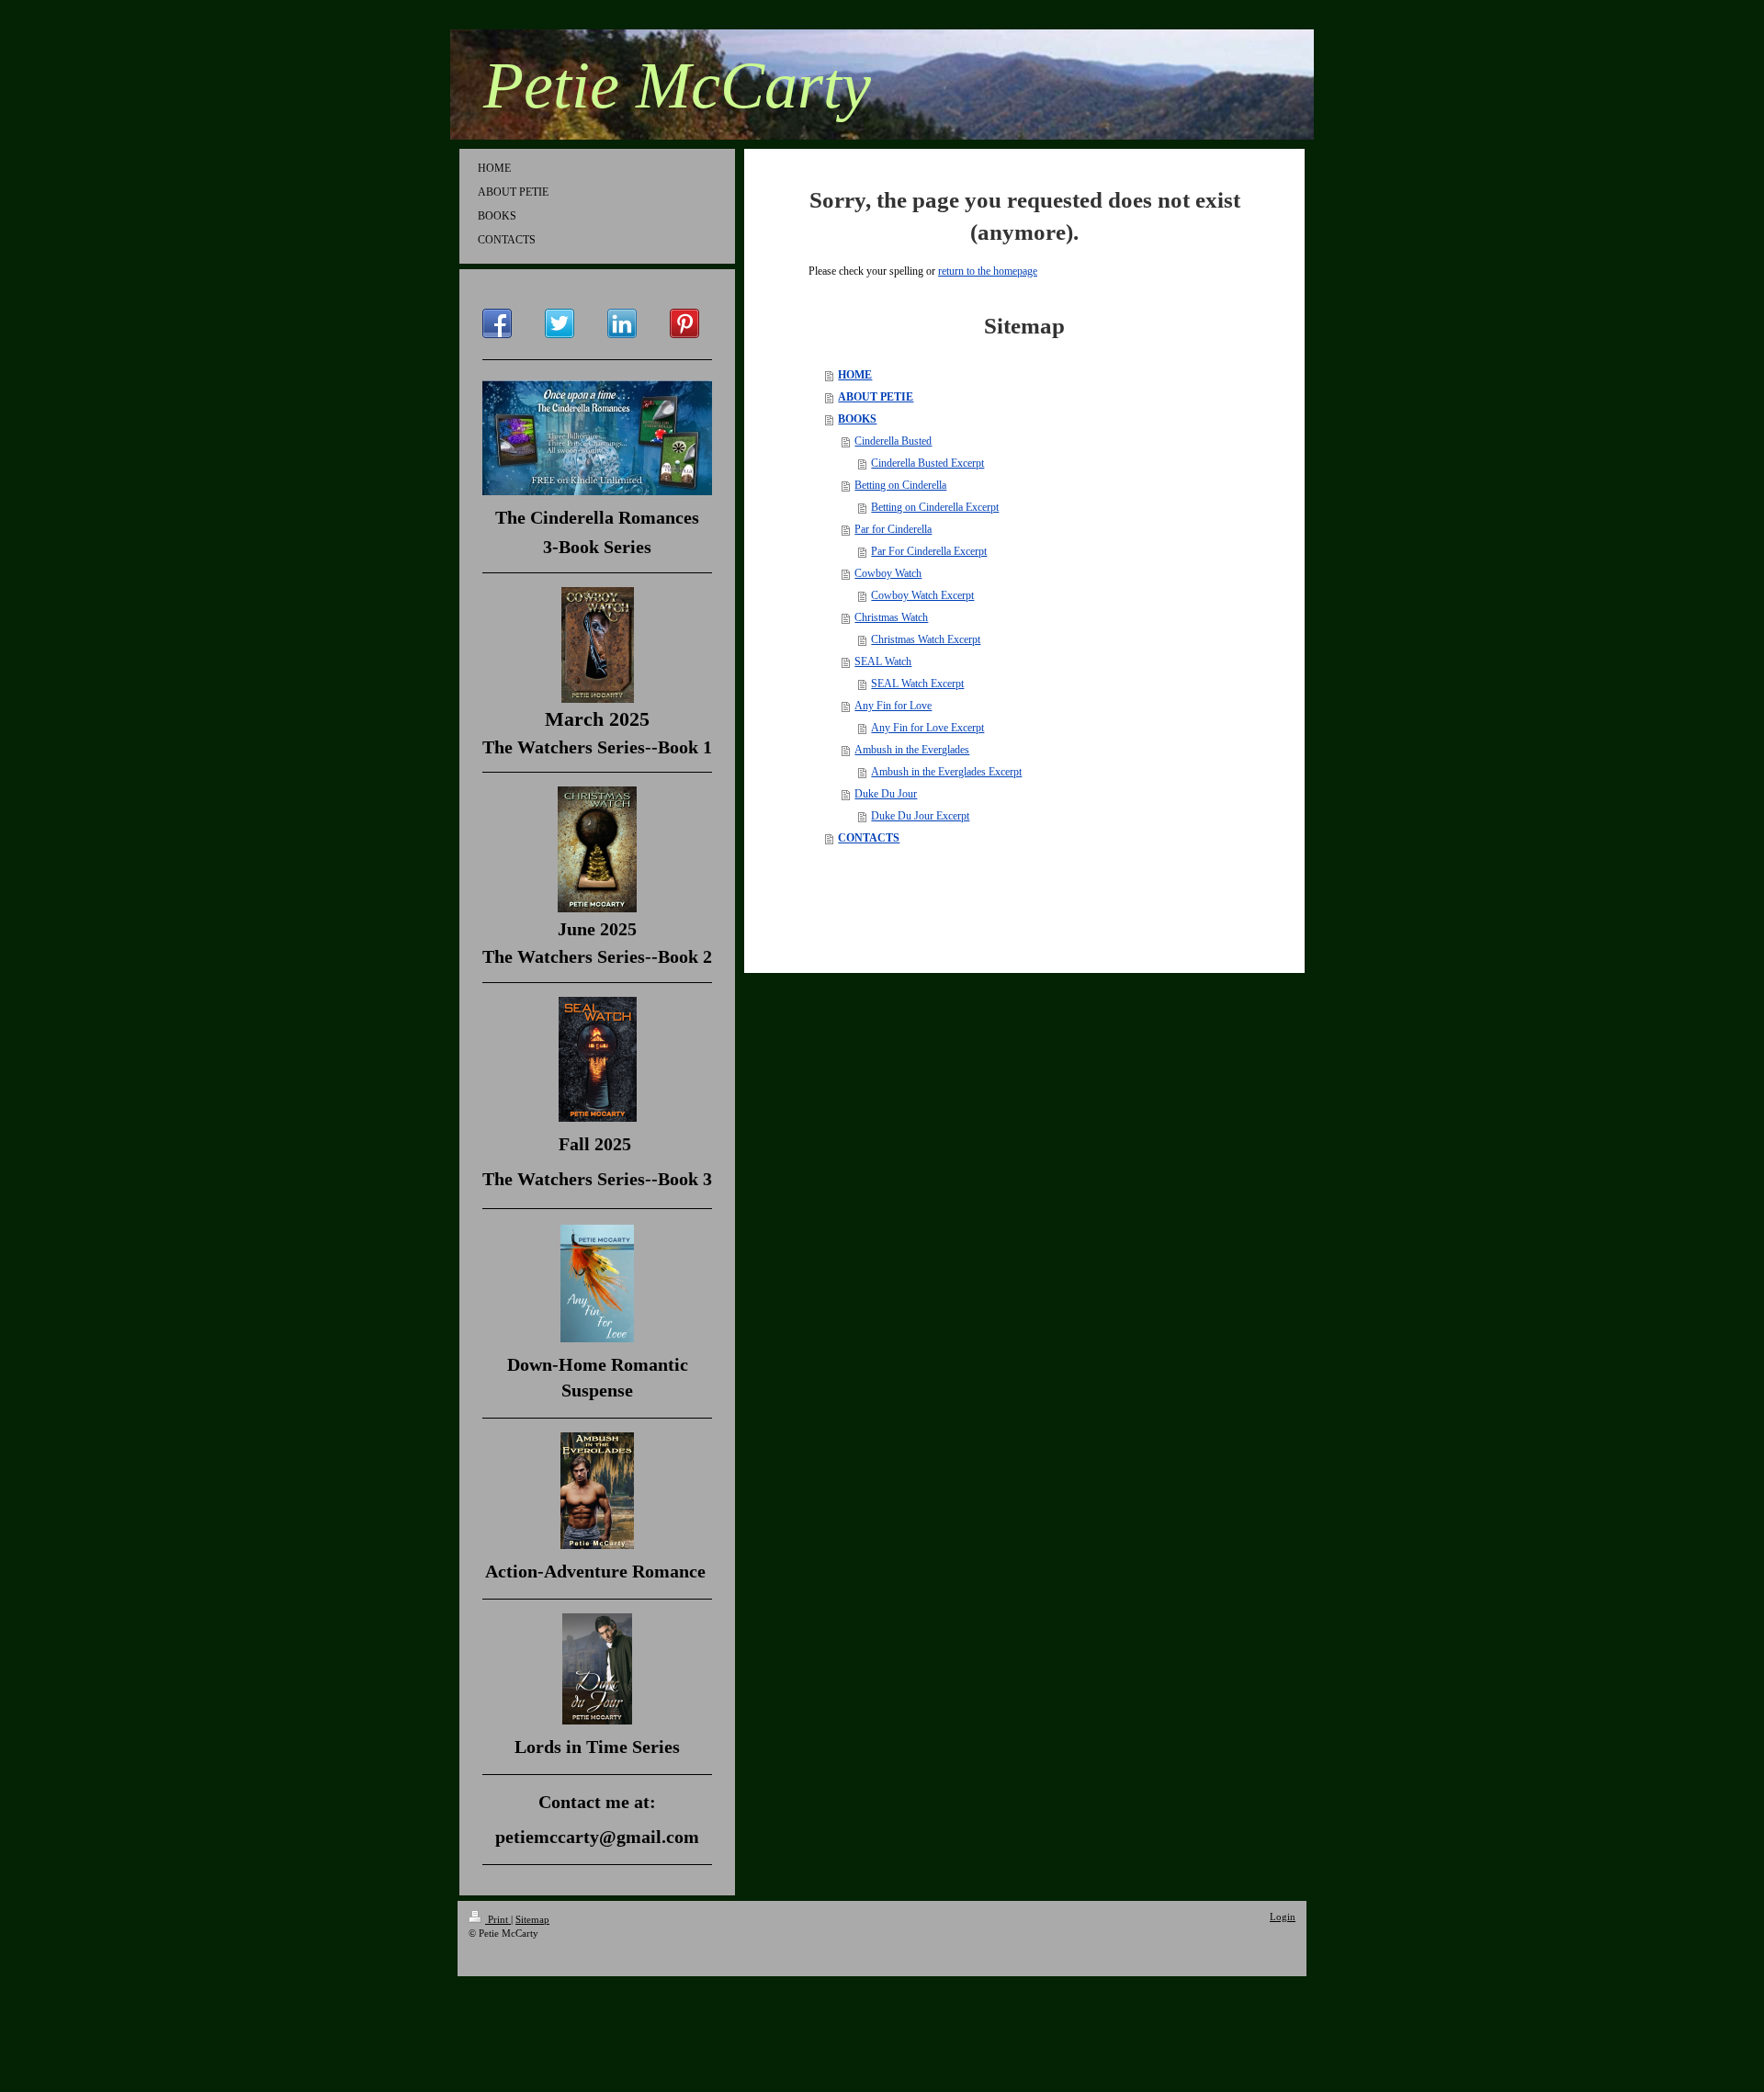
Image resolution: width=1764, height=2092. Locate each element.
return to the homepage (988, 271)
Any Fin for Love (893, 706)
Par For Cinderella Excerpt (929, 551)
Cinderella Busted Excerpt (927, 463)
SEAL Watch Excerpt (917, 684)
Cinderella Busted (893, 441)
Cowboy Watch (888, 573)
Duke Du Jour (886, 794)
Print (498, 1919)
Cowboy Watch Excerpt (922, 595)
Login (1283, 1917)
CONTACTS (869, 838)
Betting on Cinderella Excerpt (935, 507)
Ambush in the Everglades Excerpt (946, 772)
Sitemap (532, 1919)
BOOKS (857, 419)
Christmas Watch (891, 617)
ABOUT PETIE (876, 397)
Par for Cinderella (893, 529)
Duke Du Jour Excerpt (920, 816)
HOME (855, 375)
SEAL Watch (883, 662)
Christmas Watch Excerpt (926, 639)
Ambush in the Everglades (912, 750)
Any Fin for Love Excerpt (927, 728)
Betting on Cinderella (900, 485)
